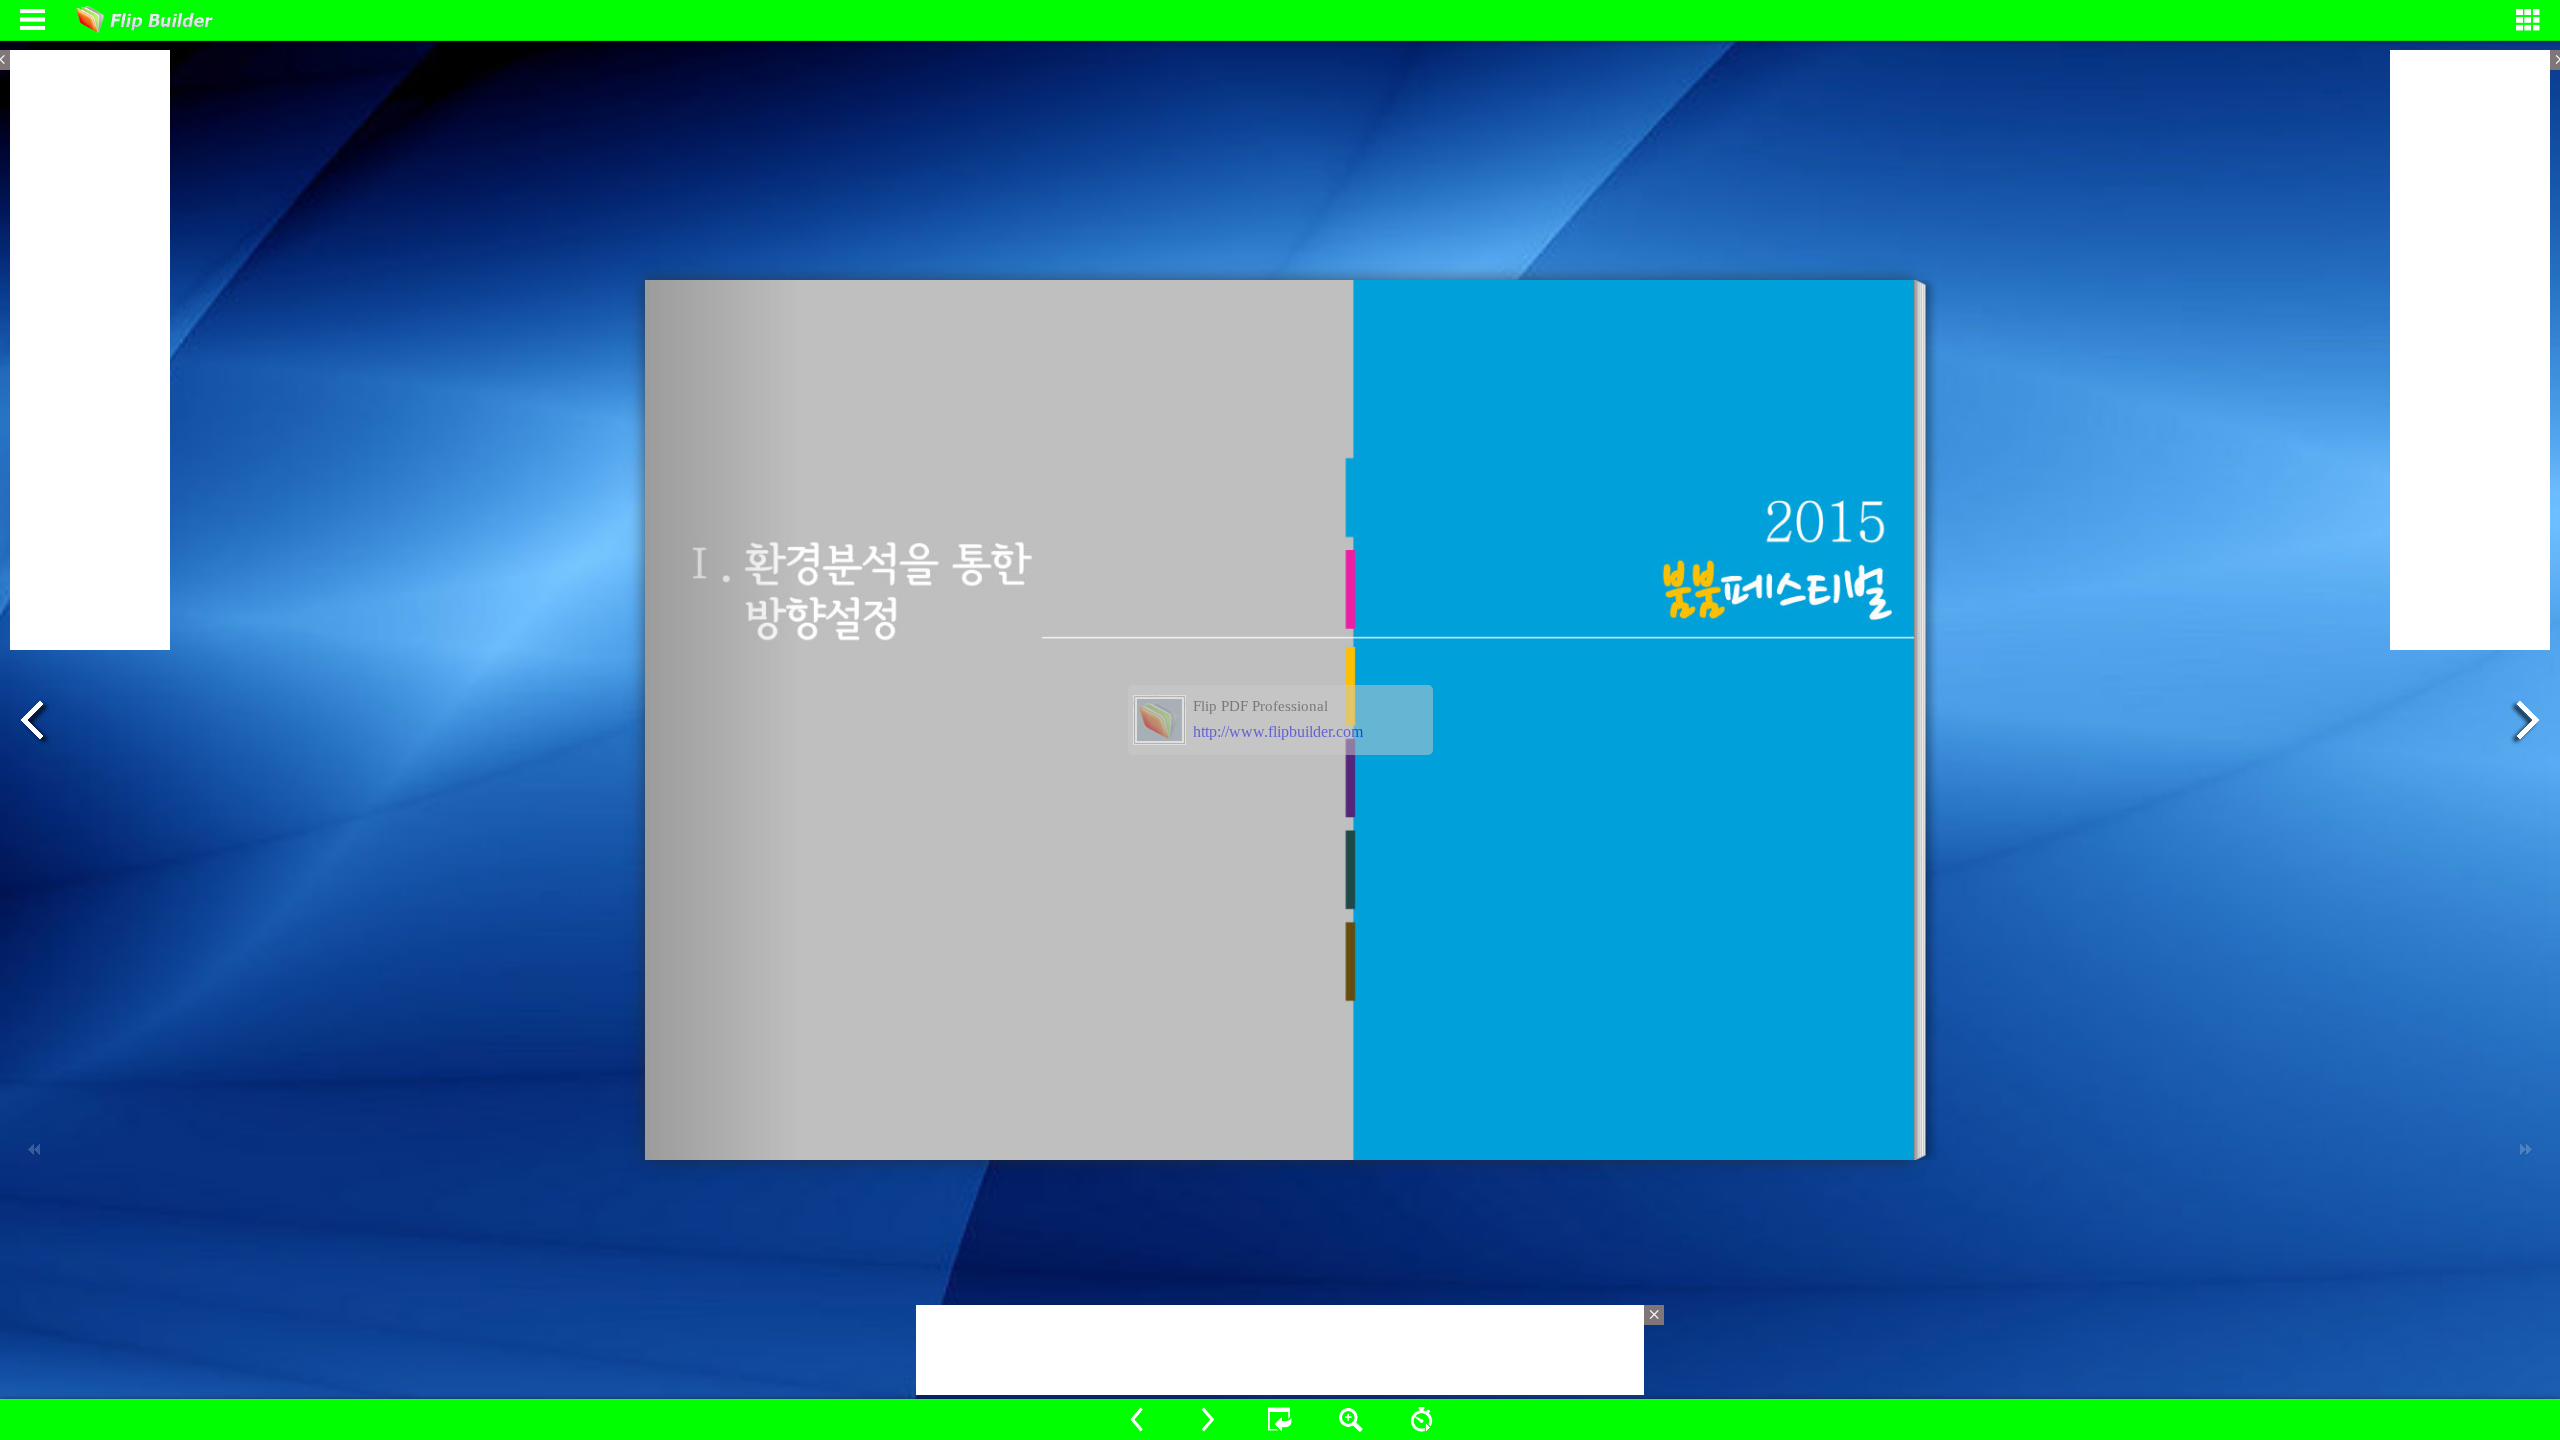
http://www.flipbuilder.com (1278, 731)
